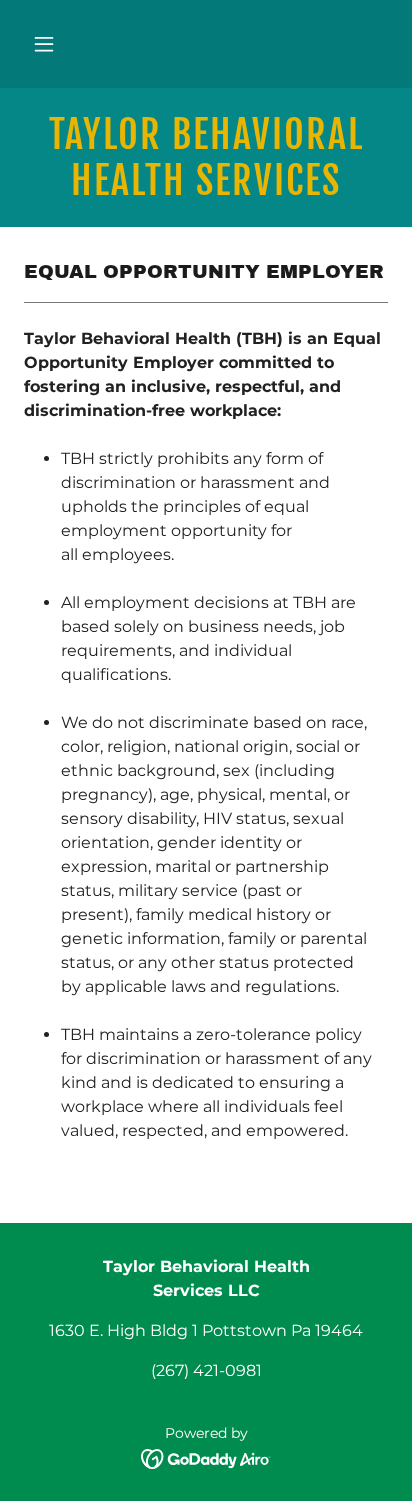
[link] (206, 157)
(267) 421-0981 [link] (206, 1370)
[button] (44, 44)
